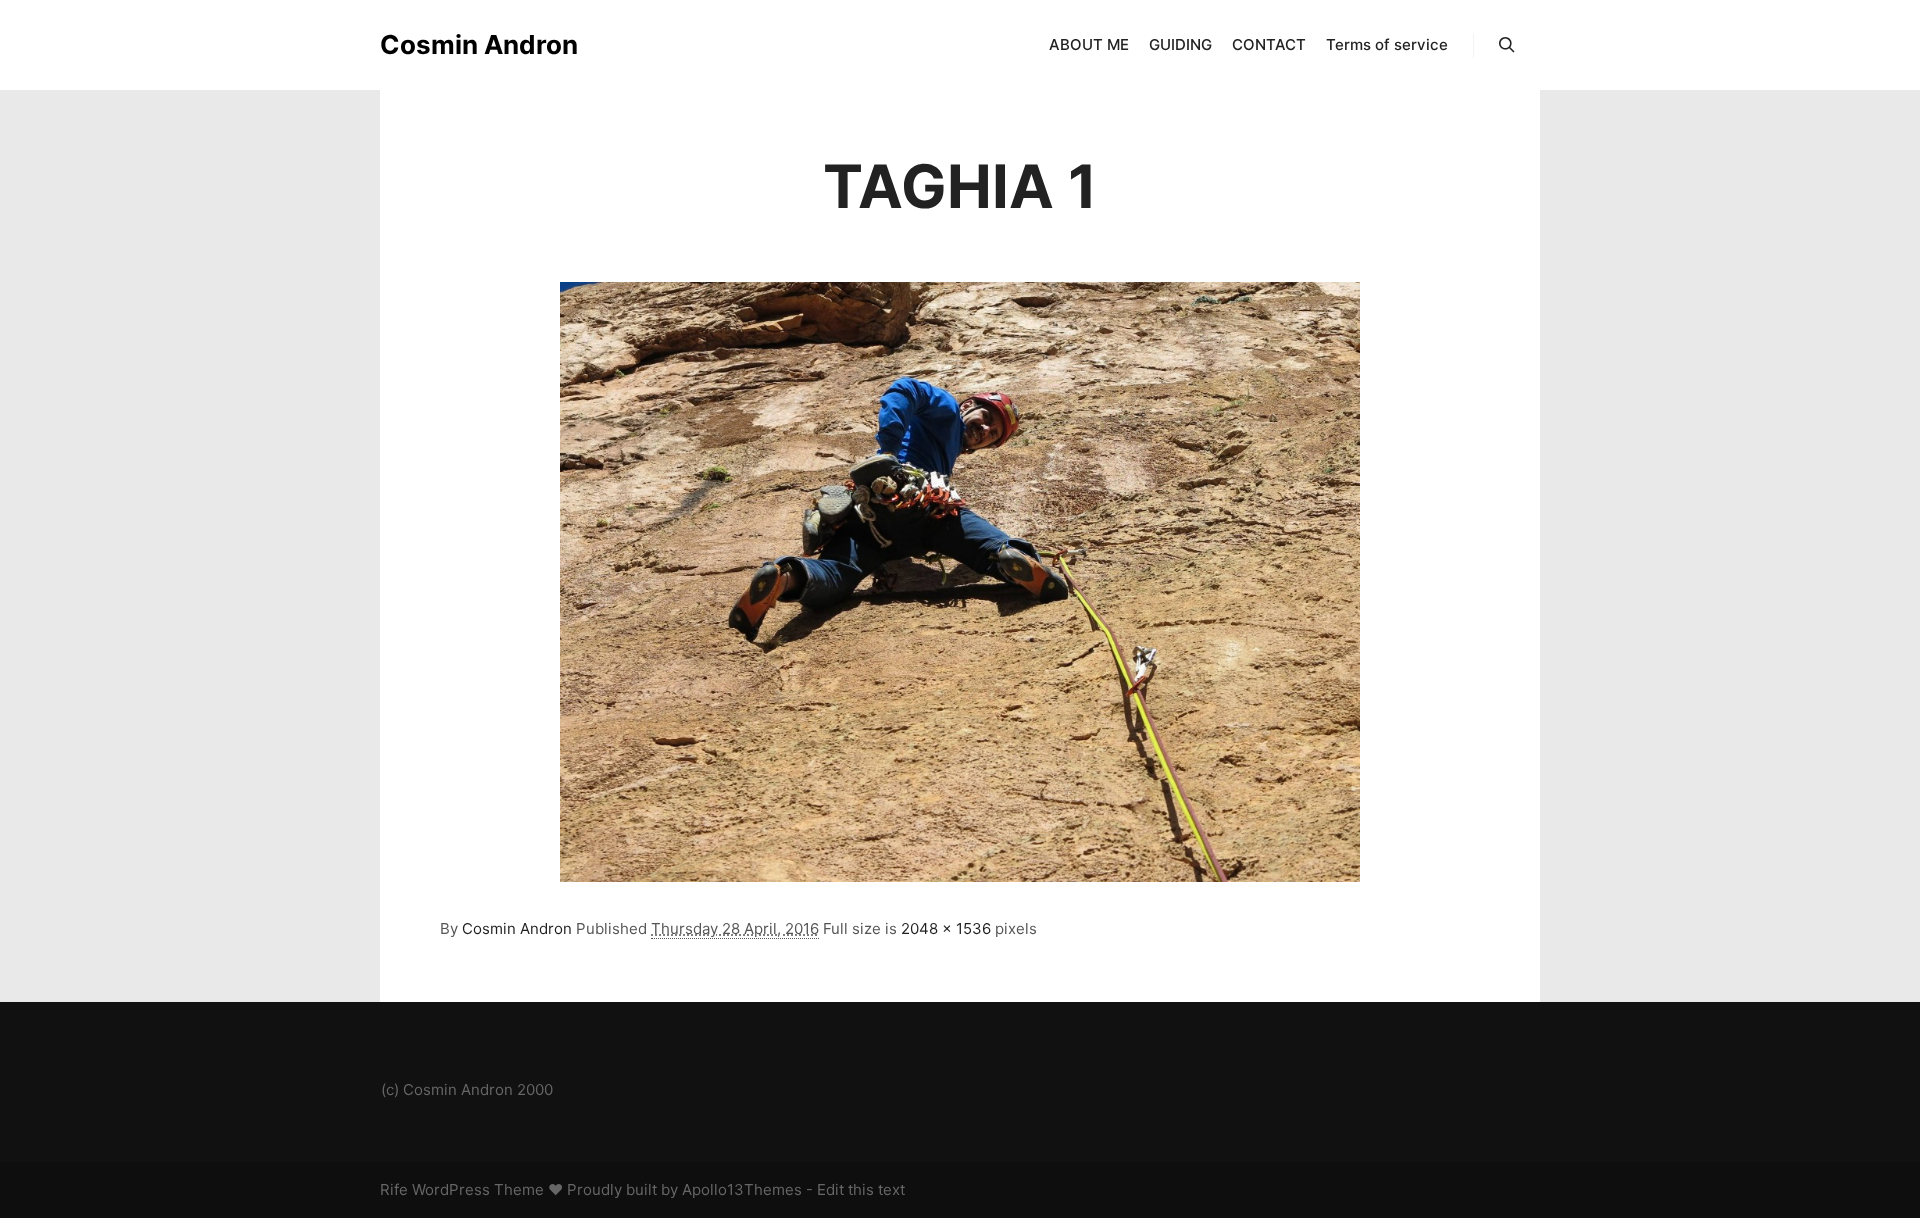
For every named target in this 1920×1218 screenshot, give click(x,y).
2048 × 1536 (946, 928)
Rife (394, 1189)
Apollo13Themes (742, 1189)
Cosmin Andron (479, 44)
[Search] (1507, 45)
